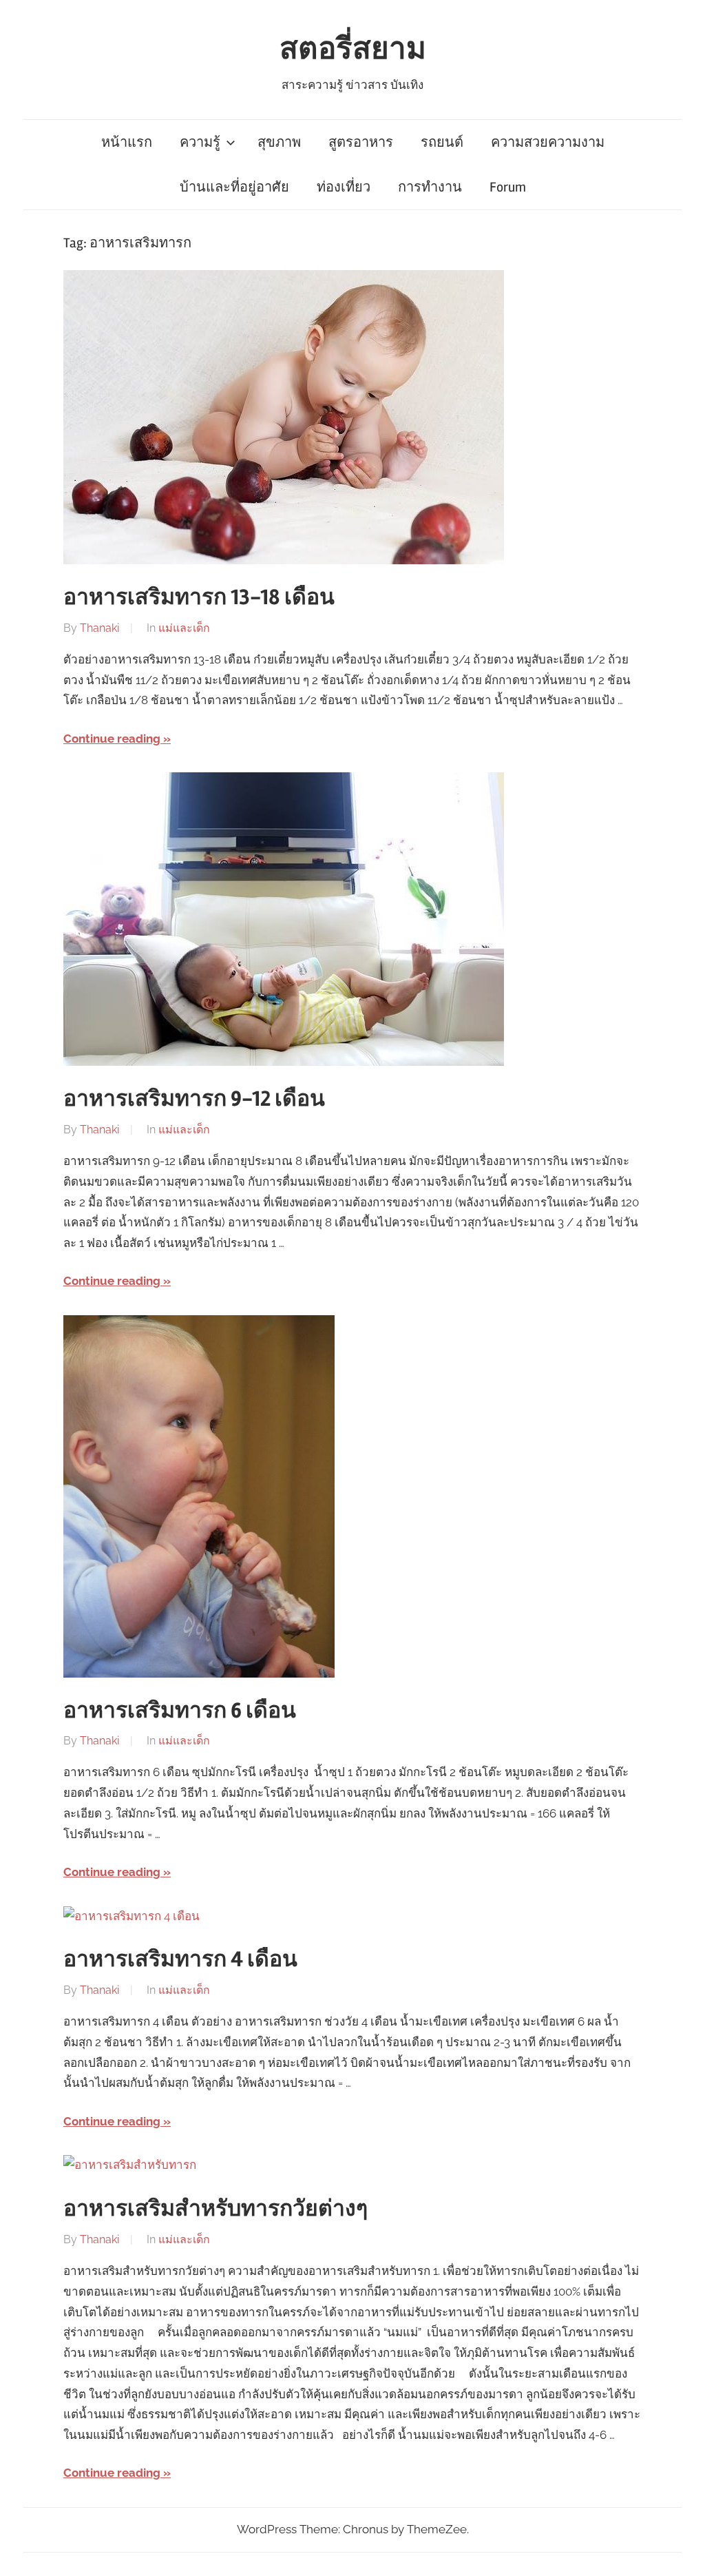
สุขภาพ (279, 142)
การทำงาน (430, 187)
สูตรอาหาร (361, 142)
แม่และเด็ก (184, 628)
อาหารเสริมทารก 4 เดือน (180, 1959)
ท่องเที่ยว (344, 187)
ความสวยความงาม (548, 142)
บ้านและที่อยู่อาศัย (234, 187)
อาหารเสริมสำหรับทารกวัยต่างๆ (215, 2208)
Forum (508, 187)
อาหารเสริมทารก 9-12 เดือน (194, 1099)
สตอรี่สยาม (353, 49)
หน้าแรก (127, 142)
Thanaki (99, 628)
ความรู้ (200, 142)
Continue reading (112, 739)
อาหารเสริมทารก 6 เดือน (180, 1710)
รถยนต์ (442, 142)
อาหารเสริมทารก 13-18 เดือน (199, 597)
